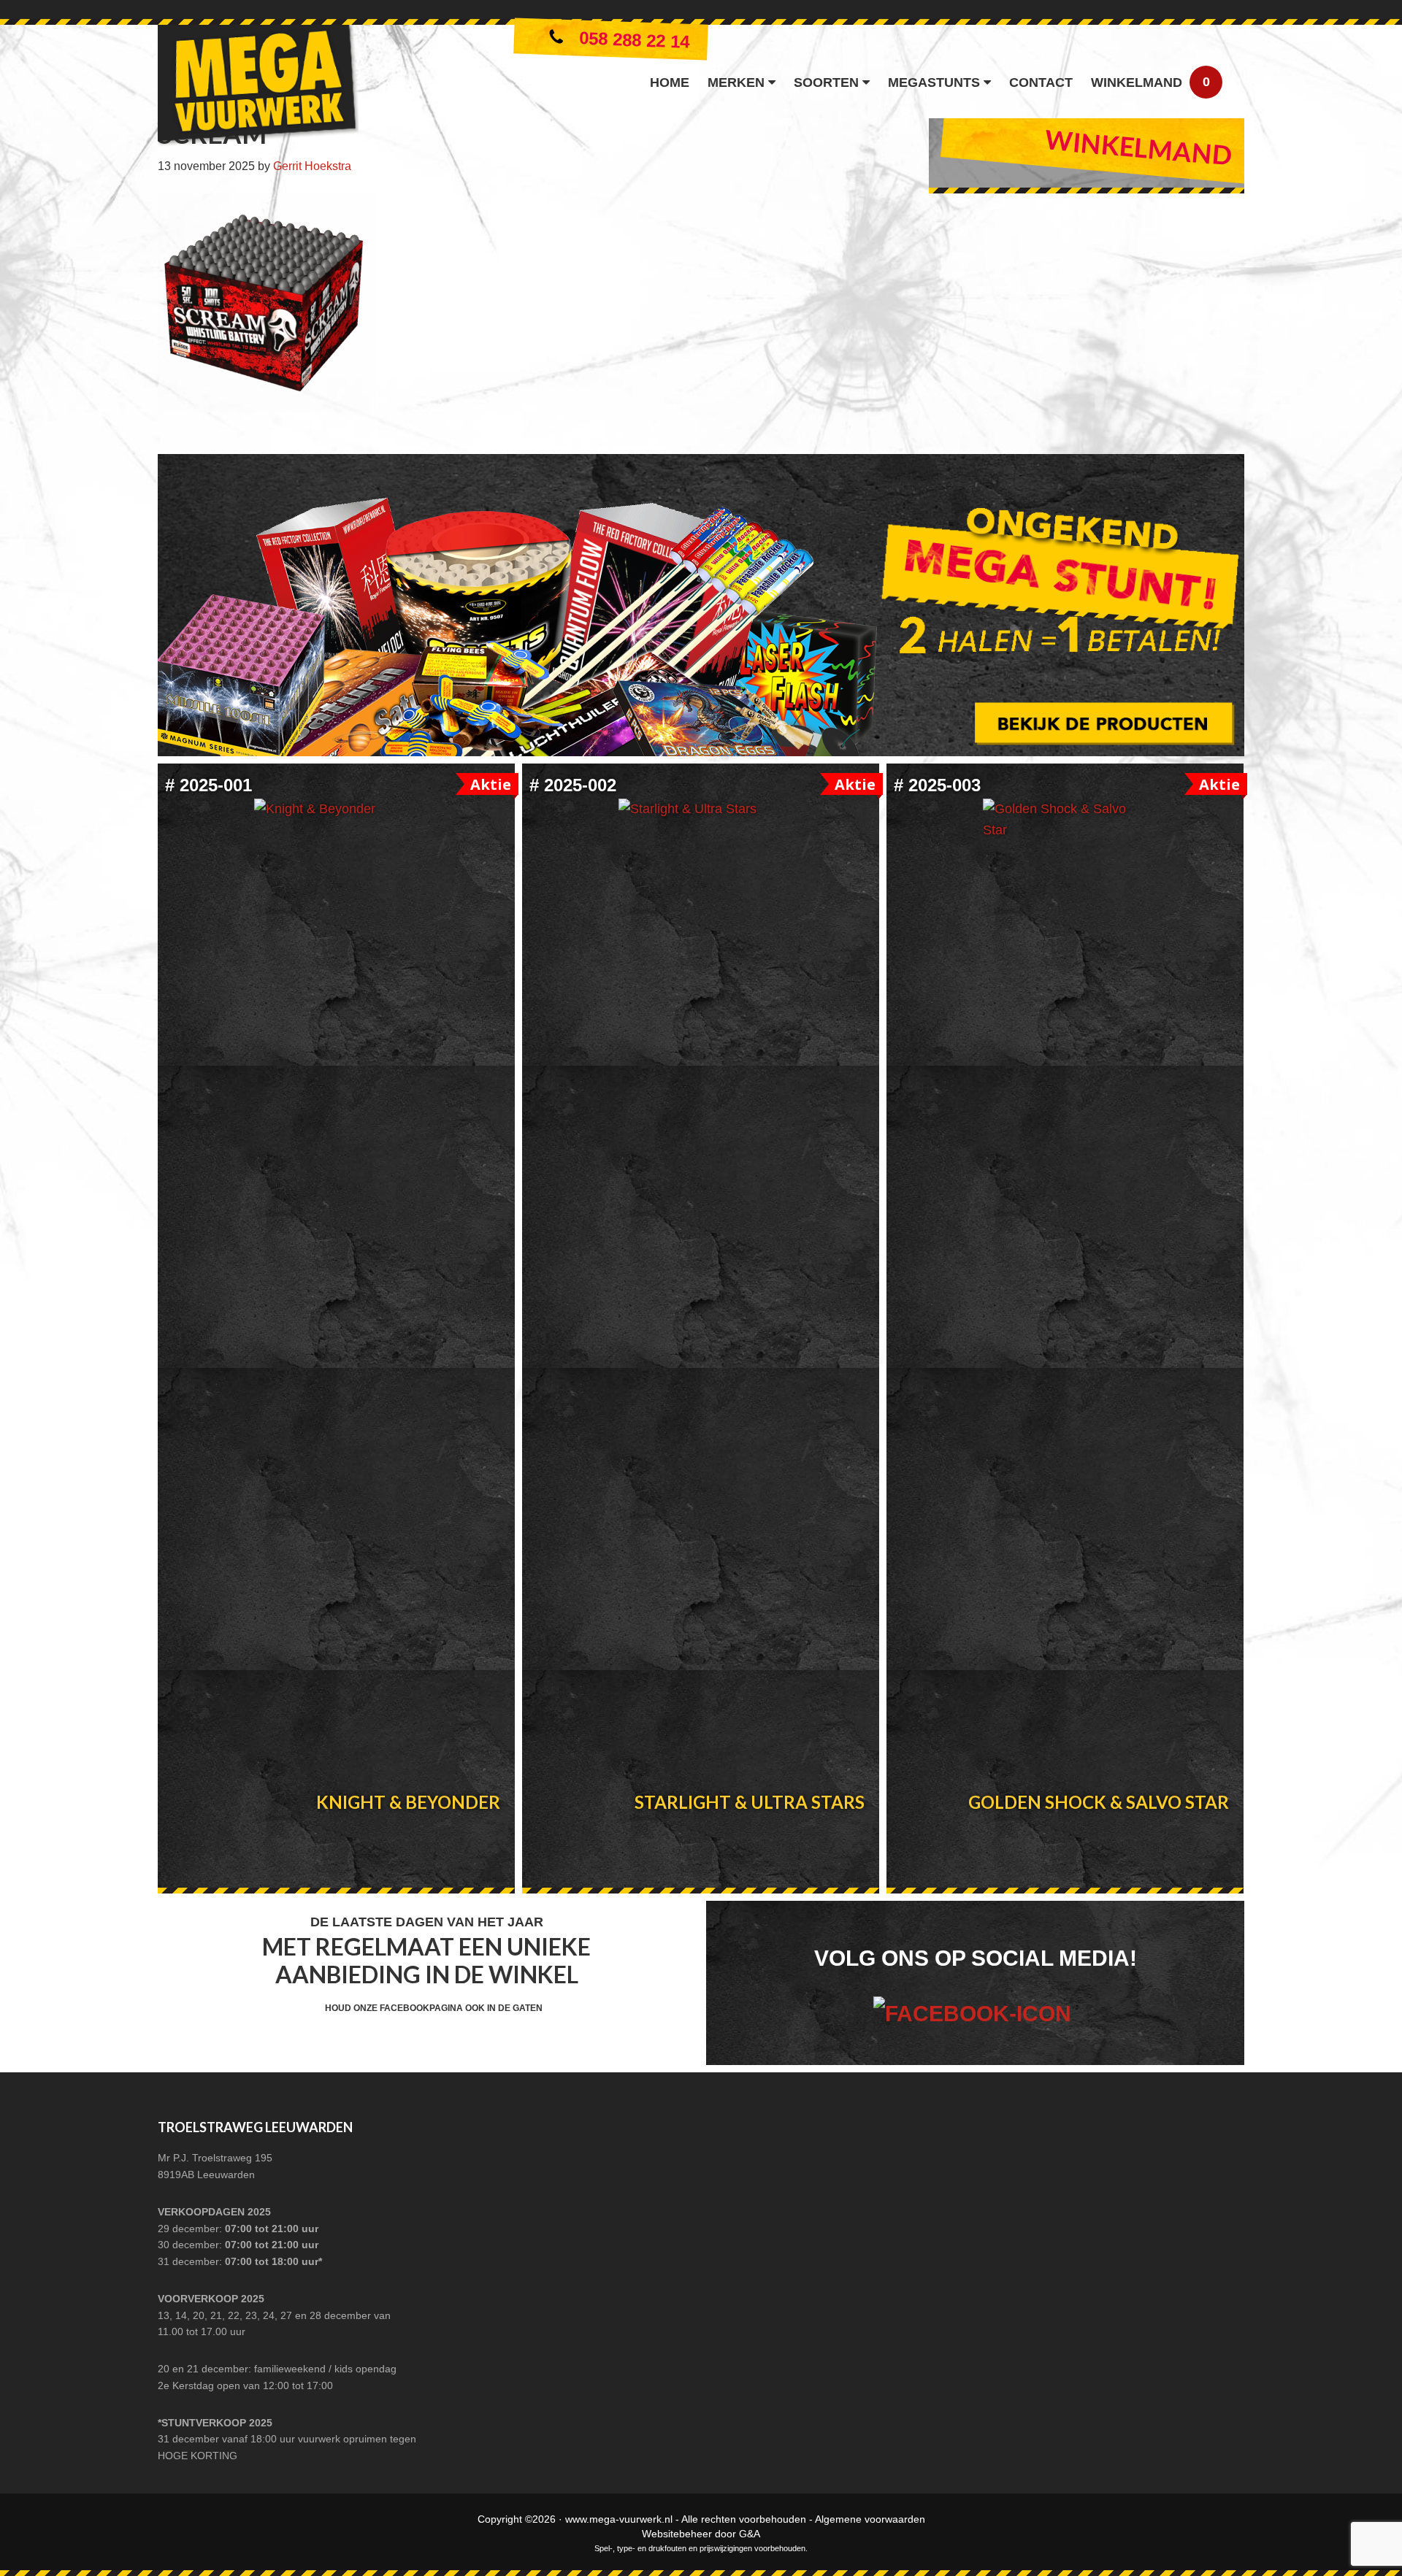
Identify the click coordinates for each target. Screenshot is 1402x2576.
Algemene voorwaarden (870, 2519)
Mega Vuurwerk (258, 89)
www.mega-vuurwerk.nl (619, 2519)
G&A (750, 2534)
